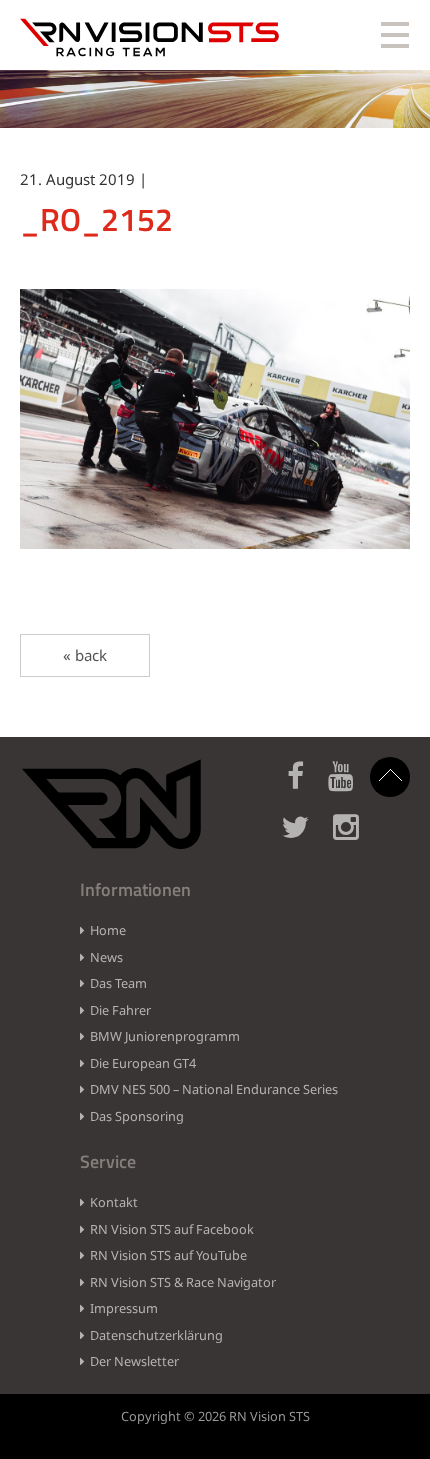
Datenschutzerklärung (156, 1335)
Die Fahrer (120, 1010)
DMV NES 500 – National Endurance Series (214, 1089)
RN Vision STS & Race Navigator (183, 1282)
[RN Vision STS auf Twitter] (305, 838)
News (106, 957)
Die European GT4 (143, 1063)
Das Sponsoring (137, 1116)
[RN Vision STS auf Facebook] (305, 787)
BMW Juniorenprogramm (165, 1036)
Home (108, 930)
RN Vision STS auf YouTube (168, 1255)
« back (85, 655)
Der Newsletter (134, 1361)
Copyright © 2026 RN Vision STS (215, 1416)
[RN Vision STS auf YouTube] (351, 787)
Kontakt (114, 1202)
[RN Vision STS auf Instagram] (356, 838)
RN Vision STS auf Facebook (172, 1229)
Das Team (118, 983)
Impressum (124, 1308)
